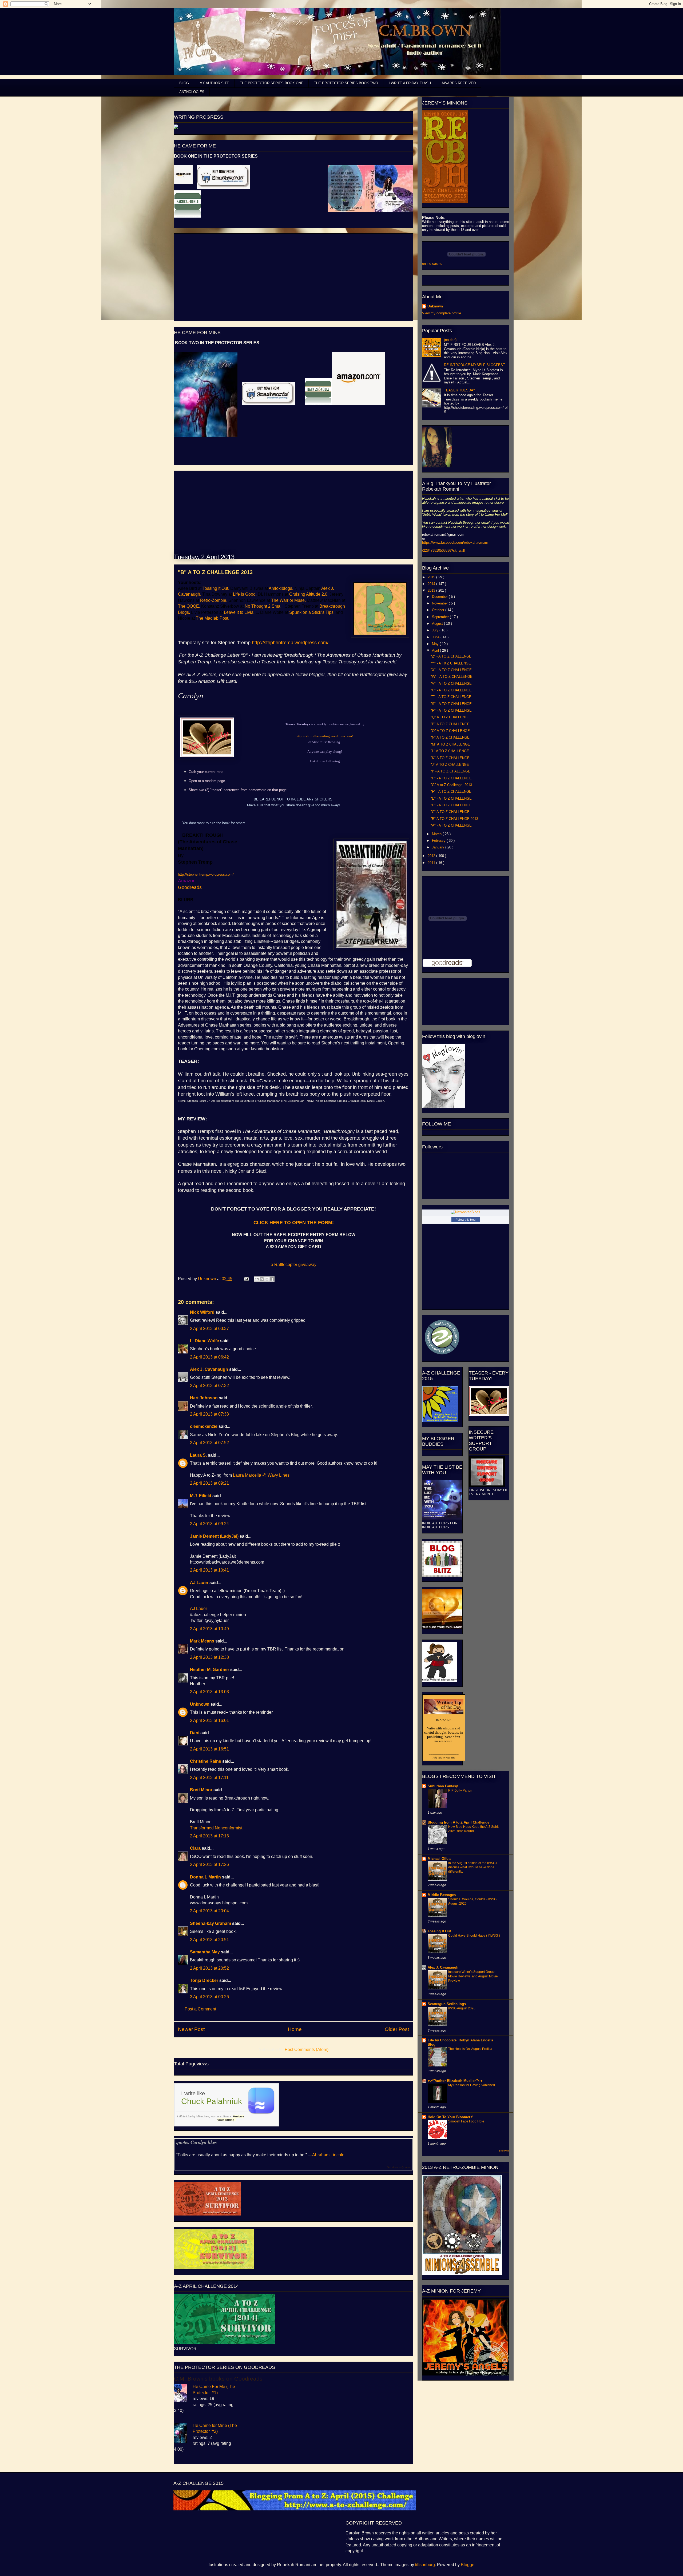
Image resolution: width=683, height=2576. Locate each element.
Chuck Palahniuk (212, 2101)
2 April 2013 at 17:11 (209, 1778)
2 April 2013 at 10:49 (209, 1629)
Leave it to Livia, (239, 612)
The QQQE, (189, 606)
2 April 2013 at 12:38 (209, 1657)
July (436, 630)
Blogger (468, 2565)
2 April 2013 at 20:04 (209, 1911)
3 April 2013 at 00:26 (209, 1997)
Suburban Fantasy (443, 1786)
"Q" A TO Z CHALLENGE (450, 717)
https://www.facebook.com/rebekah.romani (455, 542)
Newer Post (191, 2029)
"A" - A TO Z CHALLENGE (451, 825)
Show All (504, 2151)
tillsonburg (425, 2565)
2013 (432, 590)
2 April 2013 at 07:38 (209, 1414)
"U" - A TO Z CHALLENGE (451, 690)
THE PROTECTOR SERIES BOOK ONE (272, 83)
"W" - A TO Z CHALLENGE (452, 677)
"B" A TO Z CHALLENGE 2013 (454, 819)
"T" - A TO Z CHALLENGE (451, 697)
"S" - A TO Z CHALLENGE (451, 704)
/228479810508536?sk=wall (443, 550)
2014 (432, 584)
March (437, 834)
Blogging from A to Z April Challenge (458, 1822)
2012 (432, 856)
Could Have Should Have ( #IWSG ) (474, 1936)
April (436, 650)
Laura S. (198, 1455)
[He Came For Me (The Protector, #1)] (183, 2393)
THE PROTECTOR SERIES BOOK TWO (346, 83)
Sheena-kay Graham (211, 1923)
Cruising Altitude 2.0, (309, 594)
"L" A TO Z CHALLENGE (450, 751)
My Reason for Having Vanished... (473, 2085)
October (439, 610)
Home (295, 2029)
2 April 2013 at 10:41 (209, 1570)
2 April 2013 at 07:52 (209, 1443)
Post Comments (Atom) (307, 2050)
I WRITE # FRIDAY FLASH (410, 83)
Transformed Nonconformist (216, 1828)
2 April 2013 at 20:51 (209, 1940)
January (439, 847)
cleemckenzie (204, 1426)
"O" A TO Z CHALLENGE (450, 731)
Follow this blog (466, 1220)
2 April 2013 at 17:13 (209, 1836)
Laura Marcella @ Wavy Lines (261, 1475)
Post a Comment (200, 2009)
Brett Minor (201, 1790)
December (440, 597)
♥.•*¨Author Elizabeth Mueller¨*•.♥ (455, 2081)
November (440, 603)
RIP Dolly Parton (460, 1790)
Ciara (195, 1848)
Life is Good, (245, 594)
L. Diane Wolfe (204, 1341)
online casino (432, 264)
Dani (195, 1733)
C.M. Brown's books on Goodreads (218, 2379)
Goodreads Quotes (399, 2167)
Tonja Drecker (204, 1980)
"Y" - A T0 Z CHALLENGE (451, 663)
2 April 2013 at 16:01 (209, 1720)
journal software (221, 2116)
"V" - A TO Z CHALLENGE (451, 684)
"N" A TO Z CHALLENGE (450, 737)
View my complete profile (442, 313)
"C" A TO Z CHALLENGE (450, 812)
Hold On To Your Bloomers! (450, 2117)
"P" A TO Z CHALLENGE (450, 724)
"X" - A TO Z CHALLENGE (451, 670)
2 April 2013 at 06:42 (209, 1357)
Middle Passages (442, 1895)
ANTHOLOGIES (192, 92)
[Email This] (257, 1279)
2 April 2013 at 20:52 (209, 1968)
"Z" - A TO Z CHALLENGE (451, 656)
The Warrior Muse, (288, 600)
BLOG (184, 83)
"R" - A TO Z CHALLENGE (451, 710)
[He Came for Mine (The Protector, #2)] (183, 2433)
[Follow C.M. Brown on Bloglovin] (443, 1107)
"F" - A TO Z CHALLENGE (451, 792)
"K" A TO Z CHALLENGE (450, 758)
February (439, 841)
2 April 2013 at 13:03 (209, 1692)
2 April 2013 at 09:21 (209, 1483)
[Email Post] (246, 1279)
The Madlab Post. (213, 618)
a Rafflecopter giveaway (294, 1265)
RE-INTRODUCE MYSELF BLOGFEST (474, 365)
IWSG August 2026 (462, 2008)
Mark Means (202, 1641)
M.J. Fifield (201, 1496)
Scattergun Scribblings (447, 2004)
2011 (432, 863)
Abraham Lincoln (328, 2155)
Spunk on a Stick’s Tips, (312, 612)
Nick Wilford (202, 1312)
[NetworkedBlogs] (466, 1212)
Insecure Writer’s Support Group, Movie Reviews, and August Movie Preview (473, 1976)
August (438, 624)
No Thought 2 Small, (264, 606)
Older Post (397, 2029)
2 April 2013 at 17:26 (209, 1864)
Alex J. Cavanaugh (209, 1369)
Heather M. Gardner (210, 1670)
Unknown (208, 1279)
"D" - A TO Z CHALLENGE (451, 805)
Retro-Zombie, (214, 600)
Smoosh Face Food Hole (466, 2121)
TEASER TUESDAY (460, 390)
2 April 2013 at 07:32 (209, 1386)
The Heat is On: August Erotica (470, 2049)
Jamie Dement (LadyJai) (214, 1536)
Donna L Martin (205, 1877)
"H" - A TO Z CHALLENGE (451, 778)
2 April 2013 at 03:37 (209, 1329)
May (436, 644)
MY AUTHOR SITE (214, 83)
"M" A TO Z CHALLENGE (450, 744)
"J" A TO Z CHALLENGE (450, 765)
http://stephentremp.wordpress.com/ (290, 643)
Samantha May (205, 1952)
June (436, 637)
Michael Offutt (439, 1859)
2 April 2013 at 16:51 (209, 1749)
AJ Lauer (199, 1583)
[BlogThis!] (262, 1279)
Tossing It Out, (216, 588)
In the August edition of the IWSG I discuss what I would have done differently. (473, 1867)
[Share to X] (267, 1279)
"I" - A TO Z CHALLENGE (450, 771)
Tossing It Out (439, 1931)
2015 (432, 577)
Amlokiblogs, (281, 588)
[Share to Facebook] (272, 1279)
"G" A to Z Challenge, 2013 (451, 785)
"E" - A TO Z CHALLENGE (451, 798)
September (441, 617)
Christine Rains (206, 1761)
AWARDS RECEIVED (459, 83)
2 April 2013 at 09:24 (209, 1524)
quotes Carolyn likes (197, 2142)
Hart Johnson (204, 1398)
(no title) (450, 340)
